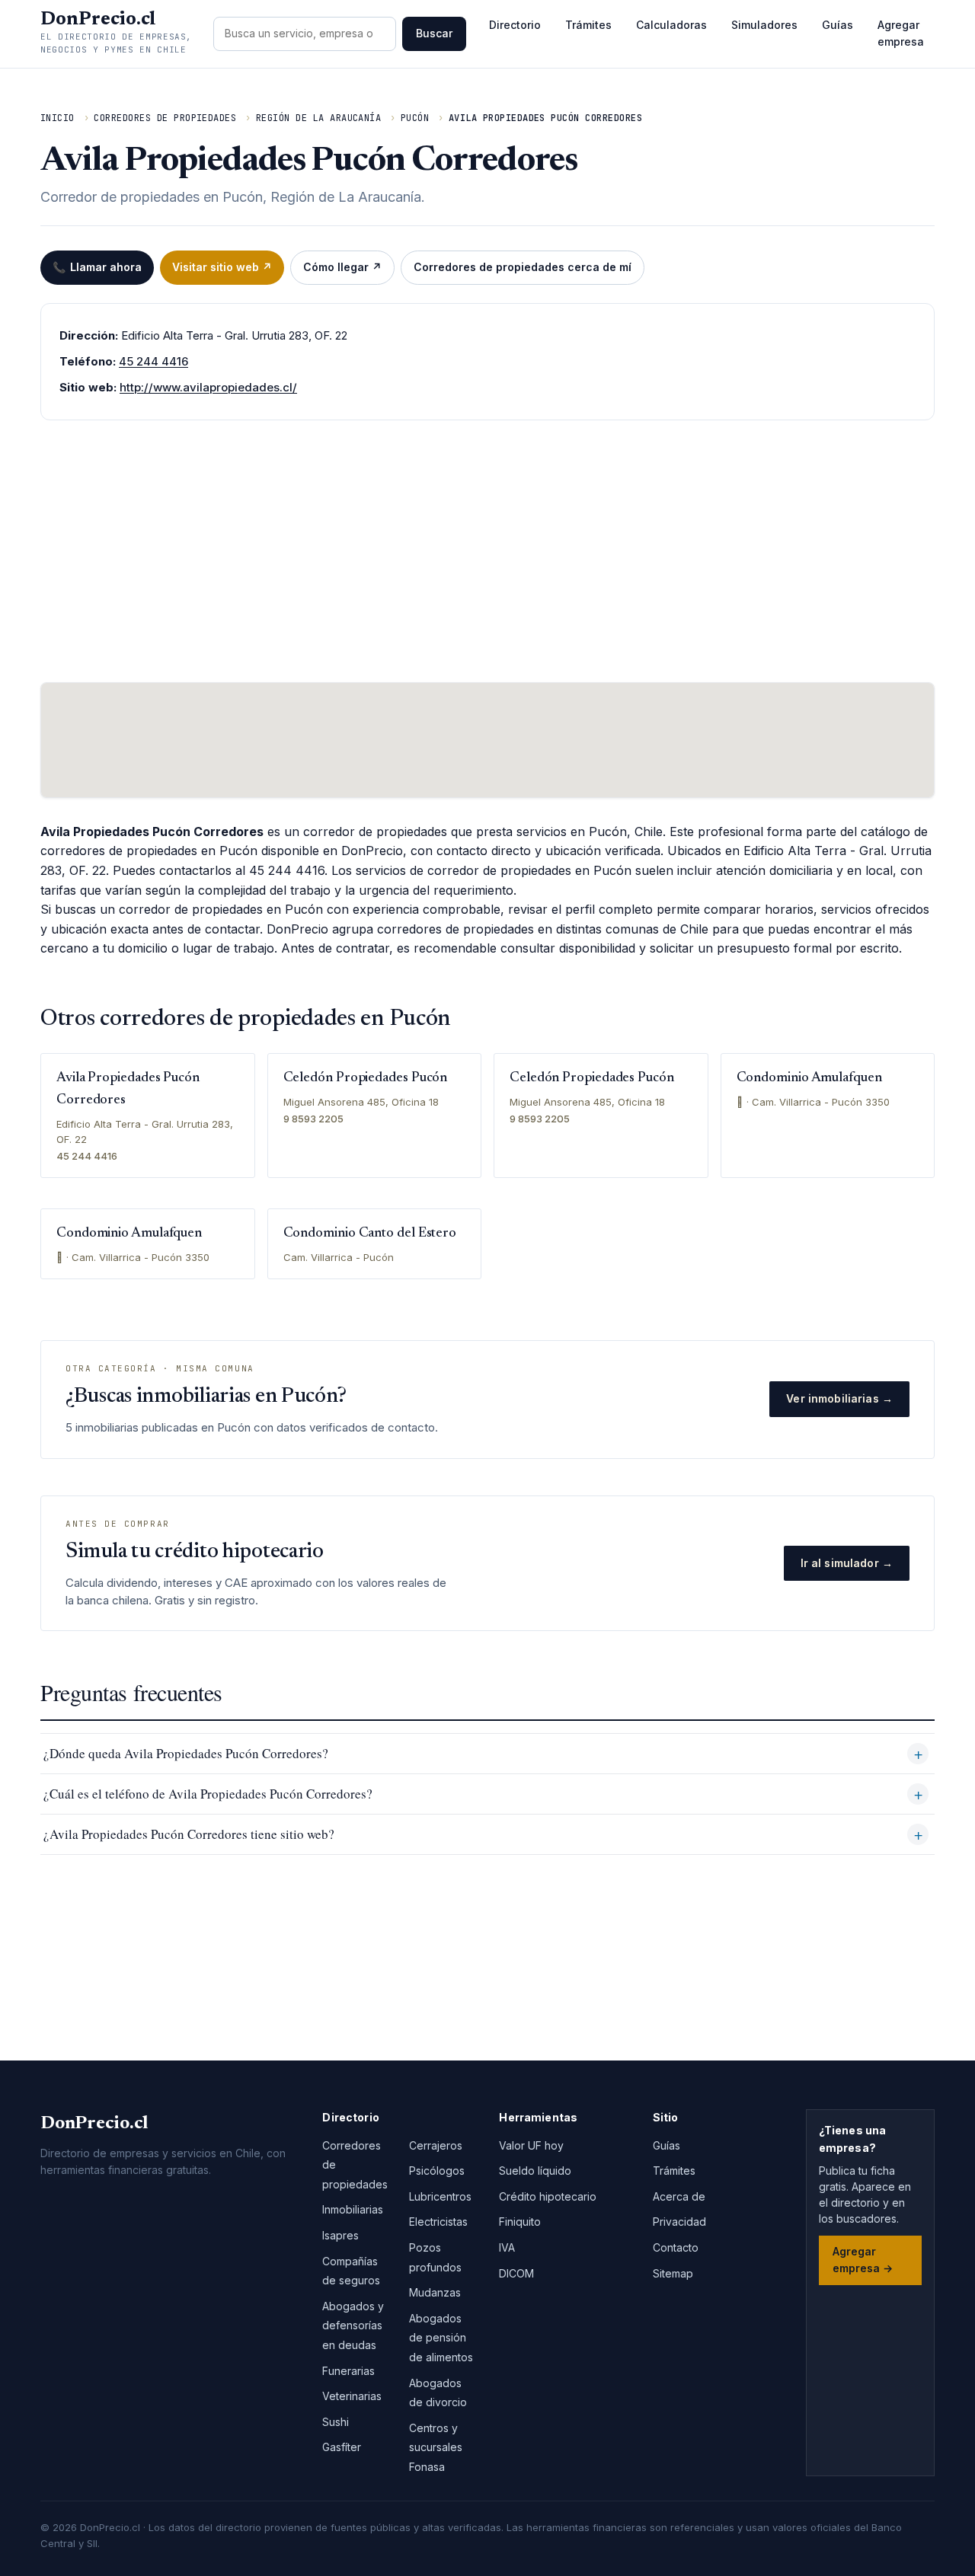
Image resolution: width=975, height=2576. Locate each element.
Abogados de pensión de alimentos (441, 2338)
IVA (507, 2247)
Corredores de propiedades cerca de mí (523, 267)
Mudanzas (435, 2292)
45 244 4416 (153, 361)
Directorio (515, 25)
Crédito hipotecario (548, 2196)
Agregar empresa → (863, 2260)
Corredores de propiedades (165, 118)
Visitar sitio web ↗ (222, 267)
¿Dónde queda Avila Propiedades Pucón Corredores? (186, 1753)
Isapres (340, 2235)
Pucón (415, 118)
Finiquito (520, 2222)
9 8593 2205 (313, 1119)
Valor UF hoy (531, 2145)
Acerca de (679, 2196)
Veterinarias (352, 2396)
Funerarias (348, 2371)
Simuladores (764, 25)
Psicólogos (437, 2171)
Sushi (336, 2422)
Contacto (676, 2247)
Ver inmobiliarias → (839, 1398)
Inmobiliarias (353, 2209)
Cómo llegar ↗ (342, 267)
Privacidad (679, 2222)
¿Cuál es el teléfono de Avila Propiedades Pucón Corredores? (208, 1794)
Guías (838, 25)
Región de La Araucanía (319, 118)
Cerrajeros (436, 2145)
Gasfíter (342, 2447)
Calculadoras (671, 25)
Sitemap (673, 2273)
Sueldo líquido (535, 2171)
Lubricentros (440, 2196)
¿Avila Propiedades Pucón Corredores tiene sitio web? (189, 1834)
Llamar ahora (97, 267)
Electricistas (438, 2222)
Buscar (434, 33)
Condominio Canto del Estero (370, 1234)
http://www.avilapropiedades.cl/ (208, 387)
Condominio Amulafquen (809, 1078)
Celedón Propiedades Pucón (366, 1078)
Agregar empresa (901, 33)
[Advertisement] (487, 551)
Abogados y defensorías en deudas (353, 2325)
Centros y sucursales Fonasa (436, 2447)
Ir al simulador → (847, 1563)
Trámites (588, 25)
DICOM (516, 2273)
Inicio (58, 118)
